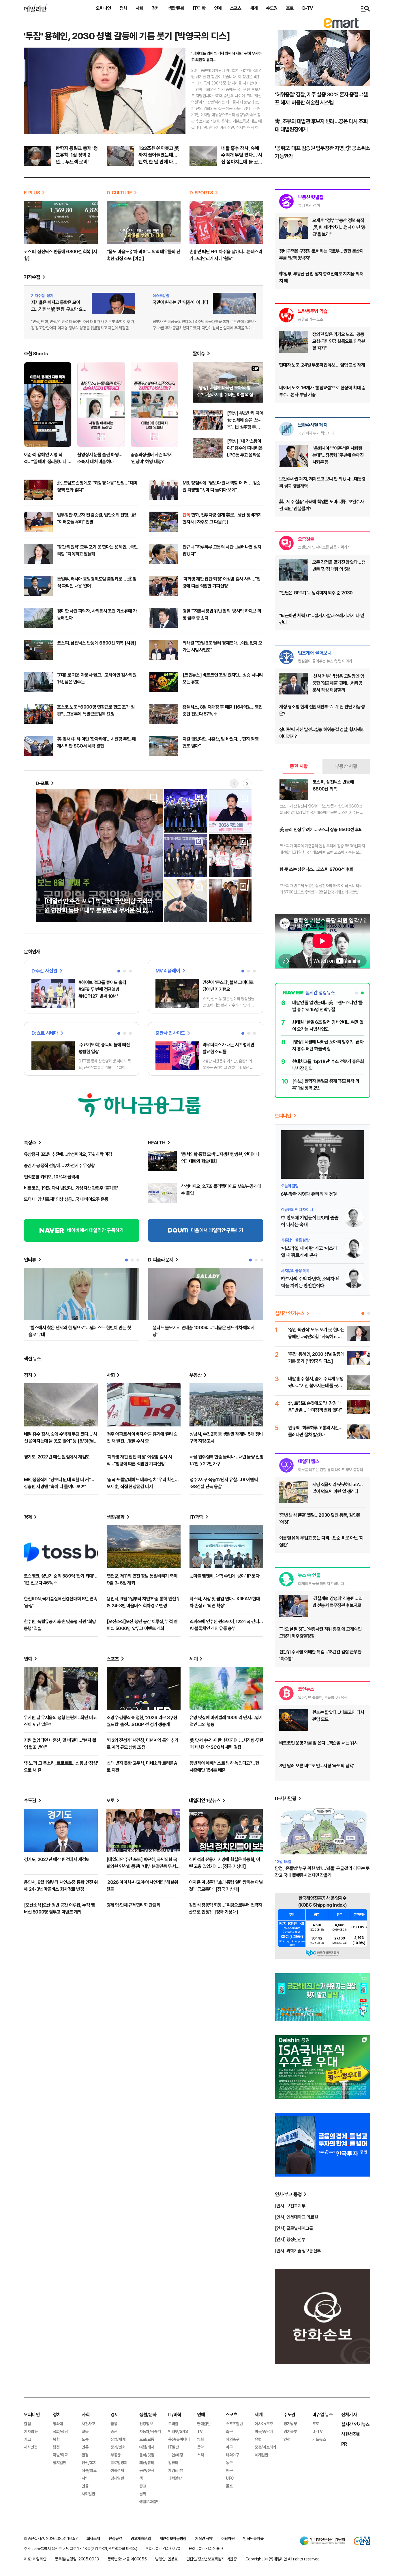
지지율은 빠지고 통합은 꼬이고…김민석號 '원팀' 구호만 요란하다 (59, 309)
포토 (290, 8)
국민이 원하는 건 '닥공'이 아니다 (180, 302)
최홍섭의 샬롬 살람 (295, 1240)
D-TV (307, 8)
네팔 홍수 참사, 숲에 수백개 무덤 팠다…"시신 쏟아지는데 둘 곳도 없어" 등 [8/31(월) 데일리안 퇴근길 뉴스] (61, 1441)
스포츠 (236, 8)
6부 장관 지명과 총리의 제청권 (309, 1194)
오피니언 (103, 8)
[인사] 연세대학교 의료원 (296, 2217)
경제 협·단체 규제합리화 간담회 (133, 1905)
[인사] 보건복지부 (290, 2206)
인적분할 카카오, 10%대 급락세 (51, 1177)
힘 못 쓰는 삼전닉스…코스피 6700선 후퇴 (316, 869)
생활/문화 (176, 8)
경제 (155, 8)
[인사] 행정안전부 (290, 2240)
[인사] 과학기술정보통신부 (298, 2251)
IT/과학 (199, 8)
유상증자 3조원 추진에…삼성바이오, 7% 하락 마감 (68, 1154)
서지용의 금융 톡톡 (295, 1271)
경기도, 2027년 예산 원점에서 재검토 (57, 1457)
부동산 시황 (346, 766)
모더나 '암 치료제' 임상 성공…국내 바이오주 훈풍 (66, 1199)
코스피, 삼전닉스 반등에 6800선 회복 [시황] (96, 643)
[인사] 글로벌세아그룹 (294, 2228)
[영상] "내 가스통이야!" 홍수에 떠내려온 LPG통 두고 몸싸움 (245, 448)
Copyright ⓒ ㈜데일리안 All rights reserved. (283, 2559)
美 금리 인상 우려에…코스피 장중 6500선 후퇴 (321, 830)
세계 (254, 8)
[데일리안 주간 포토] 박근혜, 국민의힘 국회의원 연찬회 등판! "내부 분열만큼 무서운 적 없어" (143, 1866)
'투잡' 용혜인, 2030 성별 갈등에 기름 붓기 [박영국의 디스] (127, 36)
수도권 (272, 8)
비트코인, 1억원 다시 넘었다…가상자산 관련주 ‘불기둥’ (71, 1188)
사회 (139, 8)
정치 (123, 8)
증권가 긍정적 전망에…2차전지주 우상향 (59, 1166)
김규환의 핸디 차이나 (297, 1210)
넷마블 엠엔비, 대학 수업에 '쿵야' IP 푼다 (224, 1576)
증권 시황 (299, 766)
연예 (218, 8)
